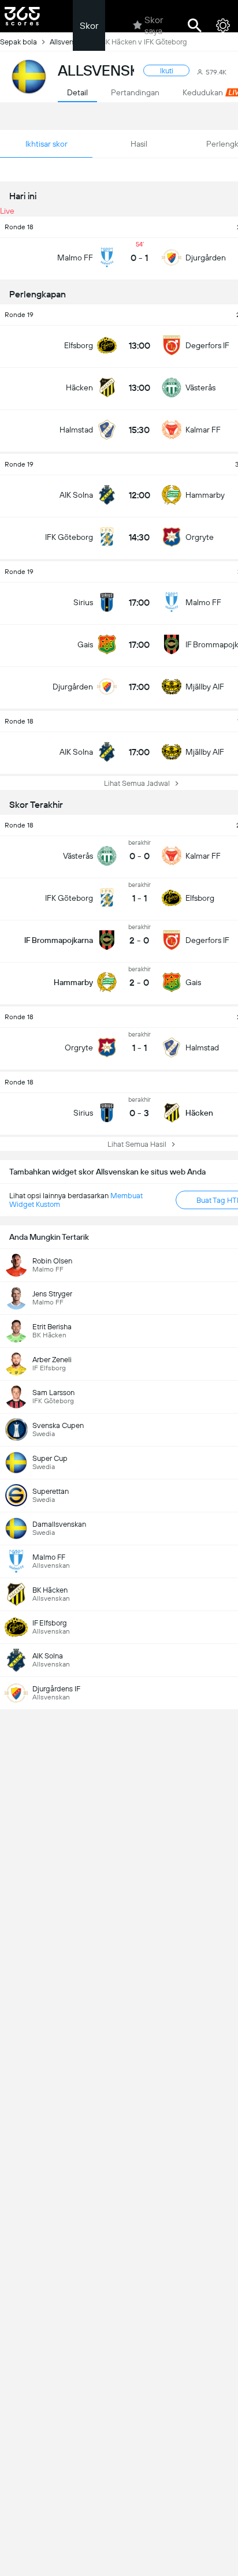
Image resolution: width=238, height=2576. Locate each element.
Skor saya (154, 25)
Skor (89, 26)
